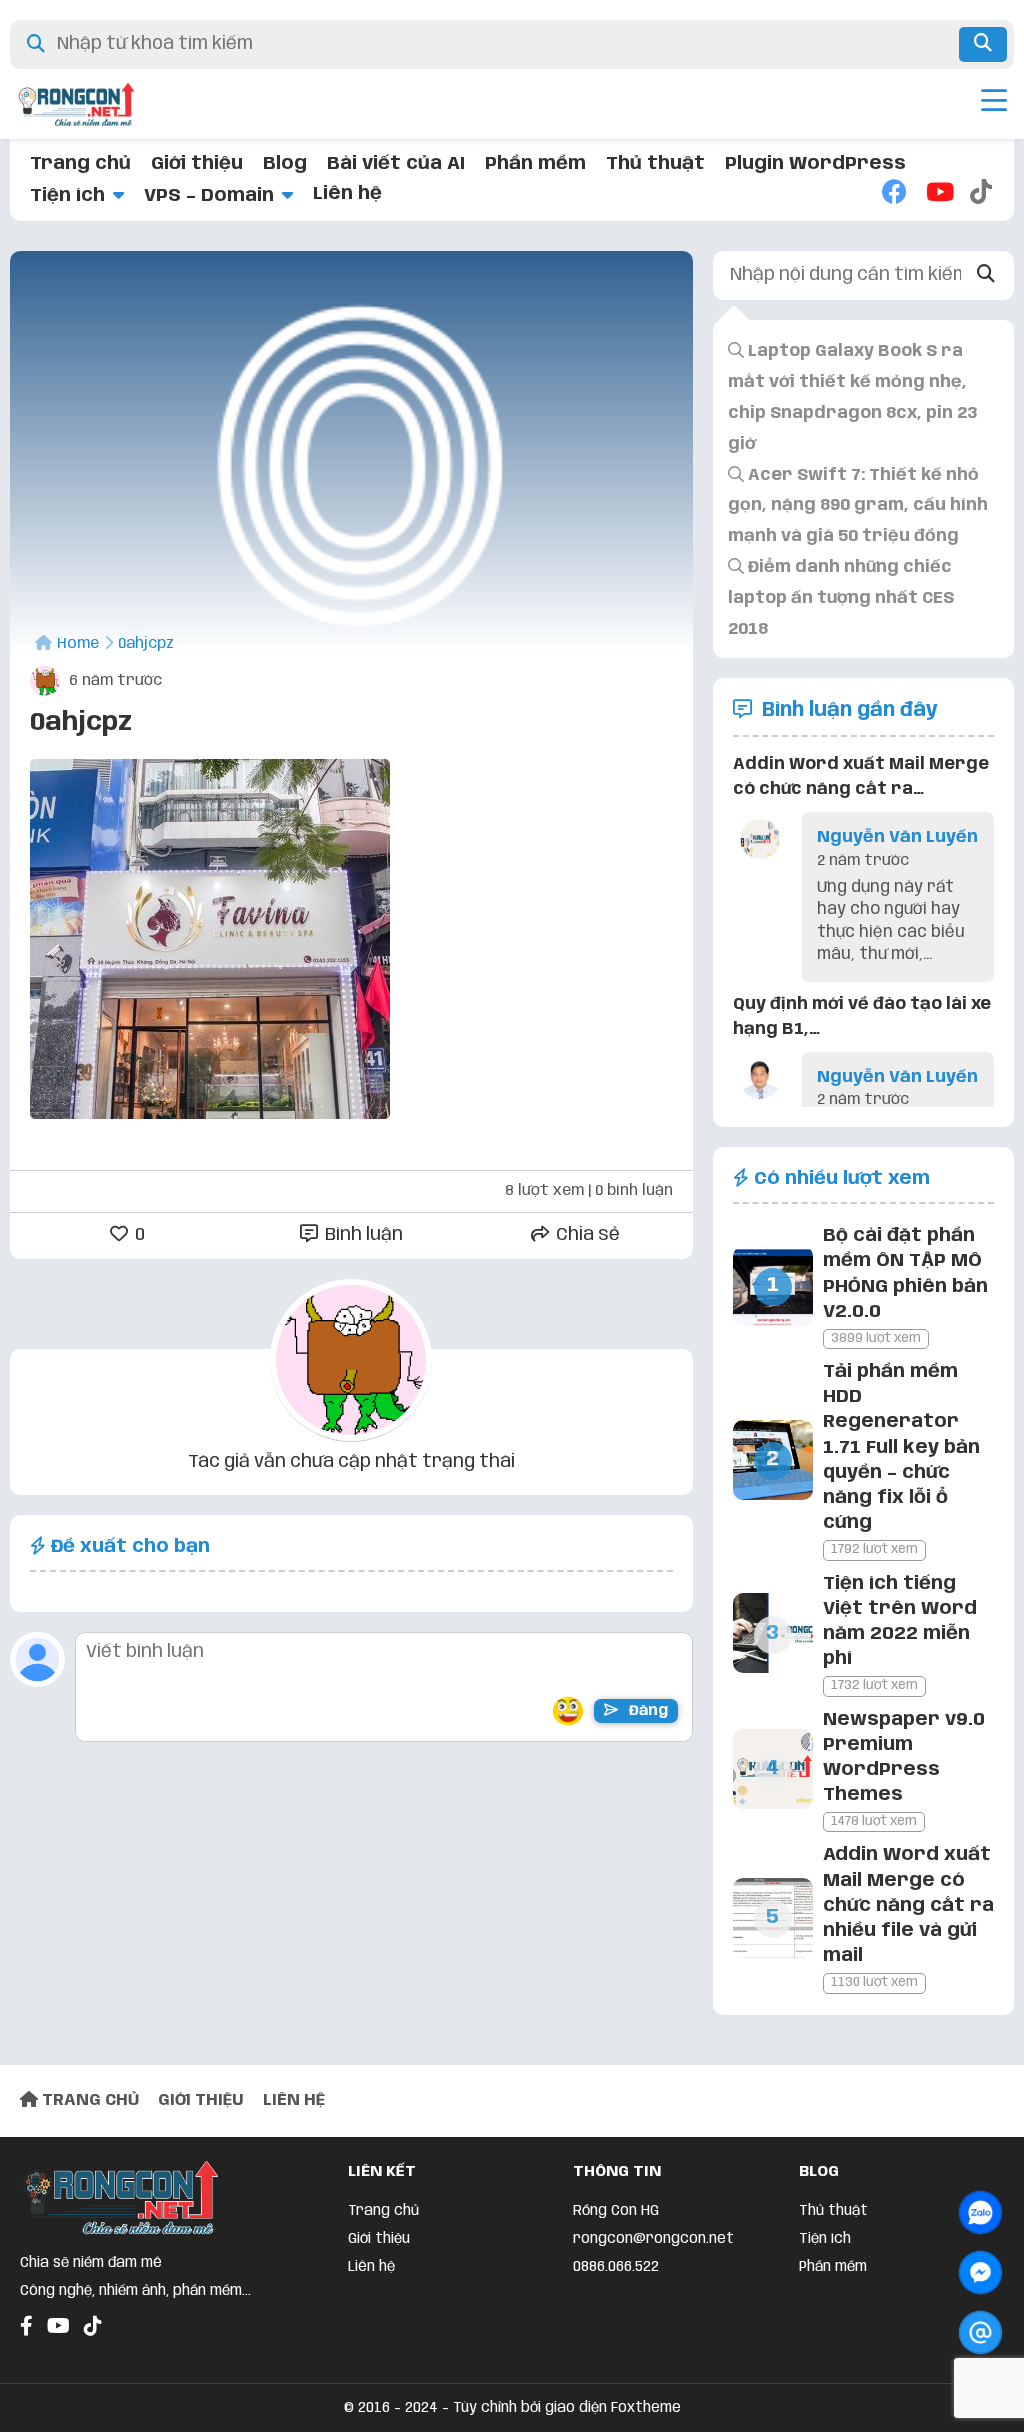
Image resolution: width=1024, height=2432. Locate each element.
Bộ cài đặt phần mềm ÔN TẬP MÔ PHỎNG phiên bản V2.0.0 (905, 1274)
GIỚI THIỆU (201, 2100)
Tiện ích (67, 196)
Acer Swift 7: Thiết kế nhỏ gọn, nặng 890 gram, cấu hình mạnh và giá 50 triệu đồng (858, 506)
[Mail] (980, 2332)
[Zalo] (980, 2212)
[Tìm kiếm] (983, 44)
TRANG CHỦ (88, 2100)
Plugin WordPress (815, 164)
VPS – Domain (209, 196)
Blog (285, 164)
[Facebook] (894, 194)
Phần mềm (535, 164)
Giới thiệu (197, 164)
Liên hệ (347, 194)
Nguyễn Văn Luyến (897, 837)
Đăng (646, 1711)
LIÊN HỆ (294, 2100)
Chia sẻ (586, 1235)
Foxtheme (646, 2408)
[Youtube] (938, 194)
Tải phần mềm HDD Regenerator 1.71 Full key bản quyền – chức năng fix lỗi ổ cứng (901, 1447)
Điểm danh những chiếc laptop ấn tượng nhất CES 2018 (841, 598)
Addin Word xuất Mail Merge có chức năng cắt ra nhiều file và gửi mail (908, 1905)
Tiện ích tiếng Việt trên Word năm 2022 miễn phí (900, 1622)
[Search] (986, 275)
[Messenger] (980, 2272)
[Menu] (994, 104)
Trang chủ (80, 164)
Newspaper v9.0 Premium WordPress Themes (904, 1758)
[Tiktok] (982, 194)
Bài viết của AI (396, 164)
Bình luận (362, 1235)
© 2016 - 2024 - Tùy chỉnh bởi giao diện (477, 2408)
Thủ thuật (655, 164)
